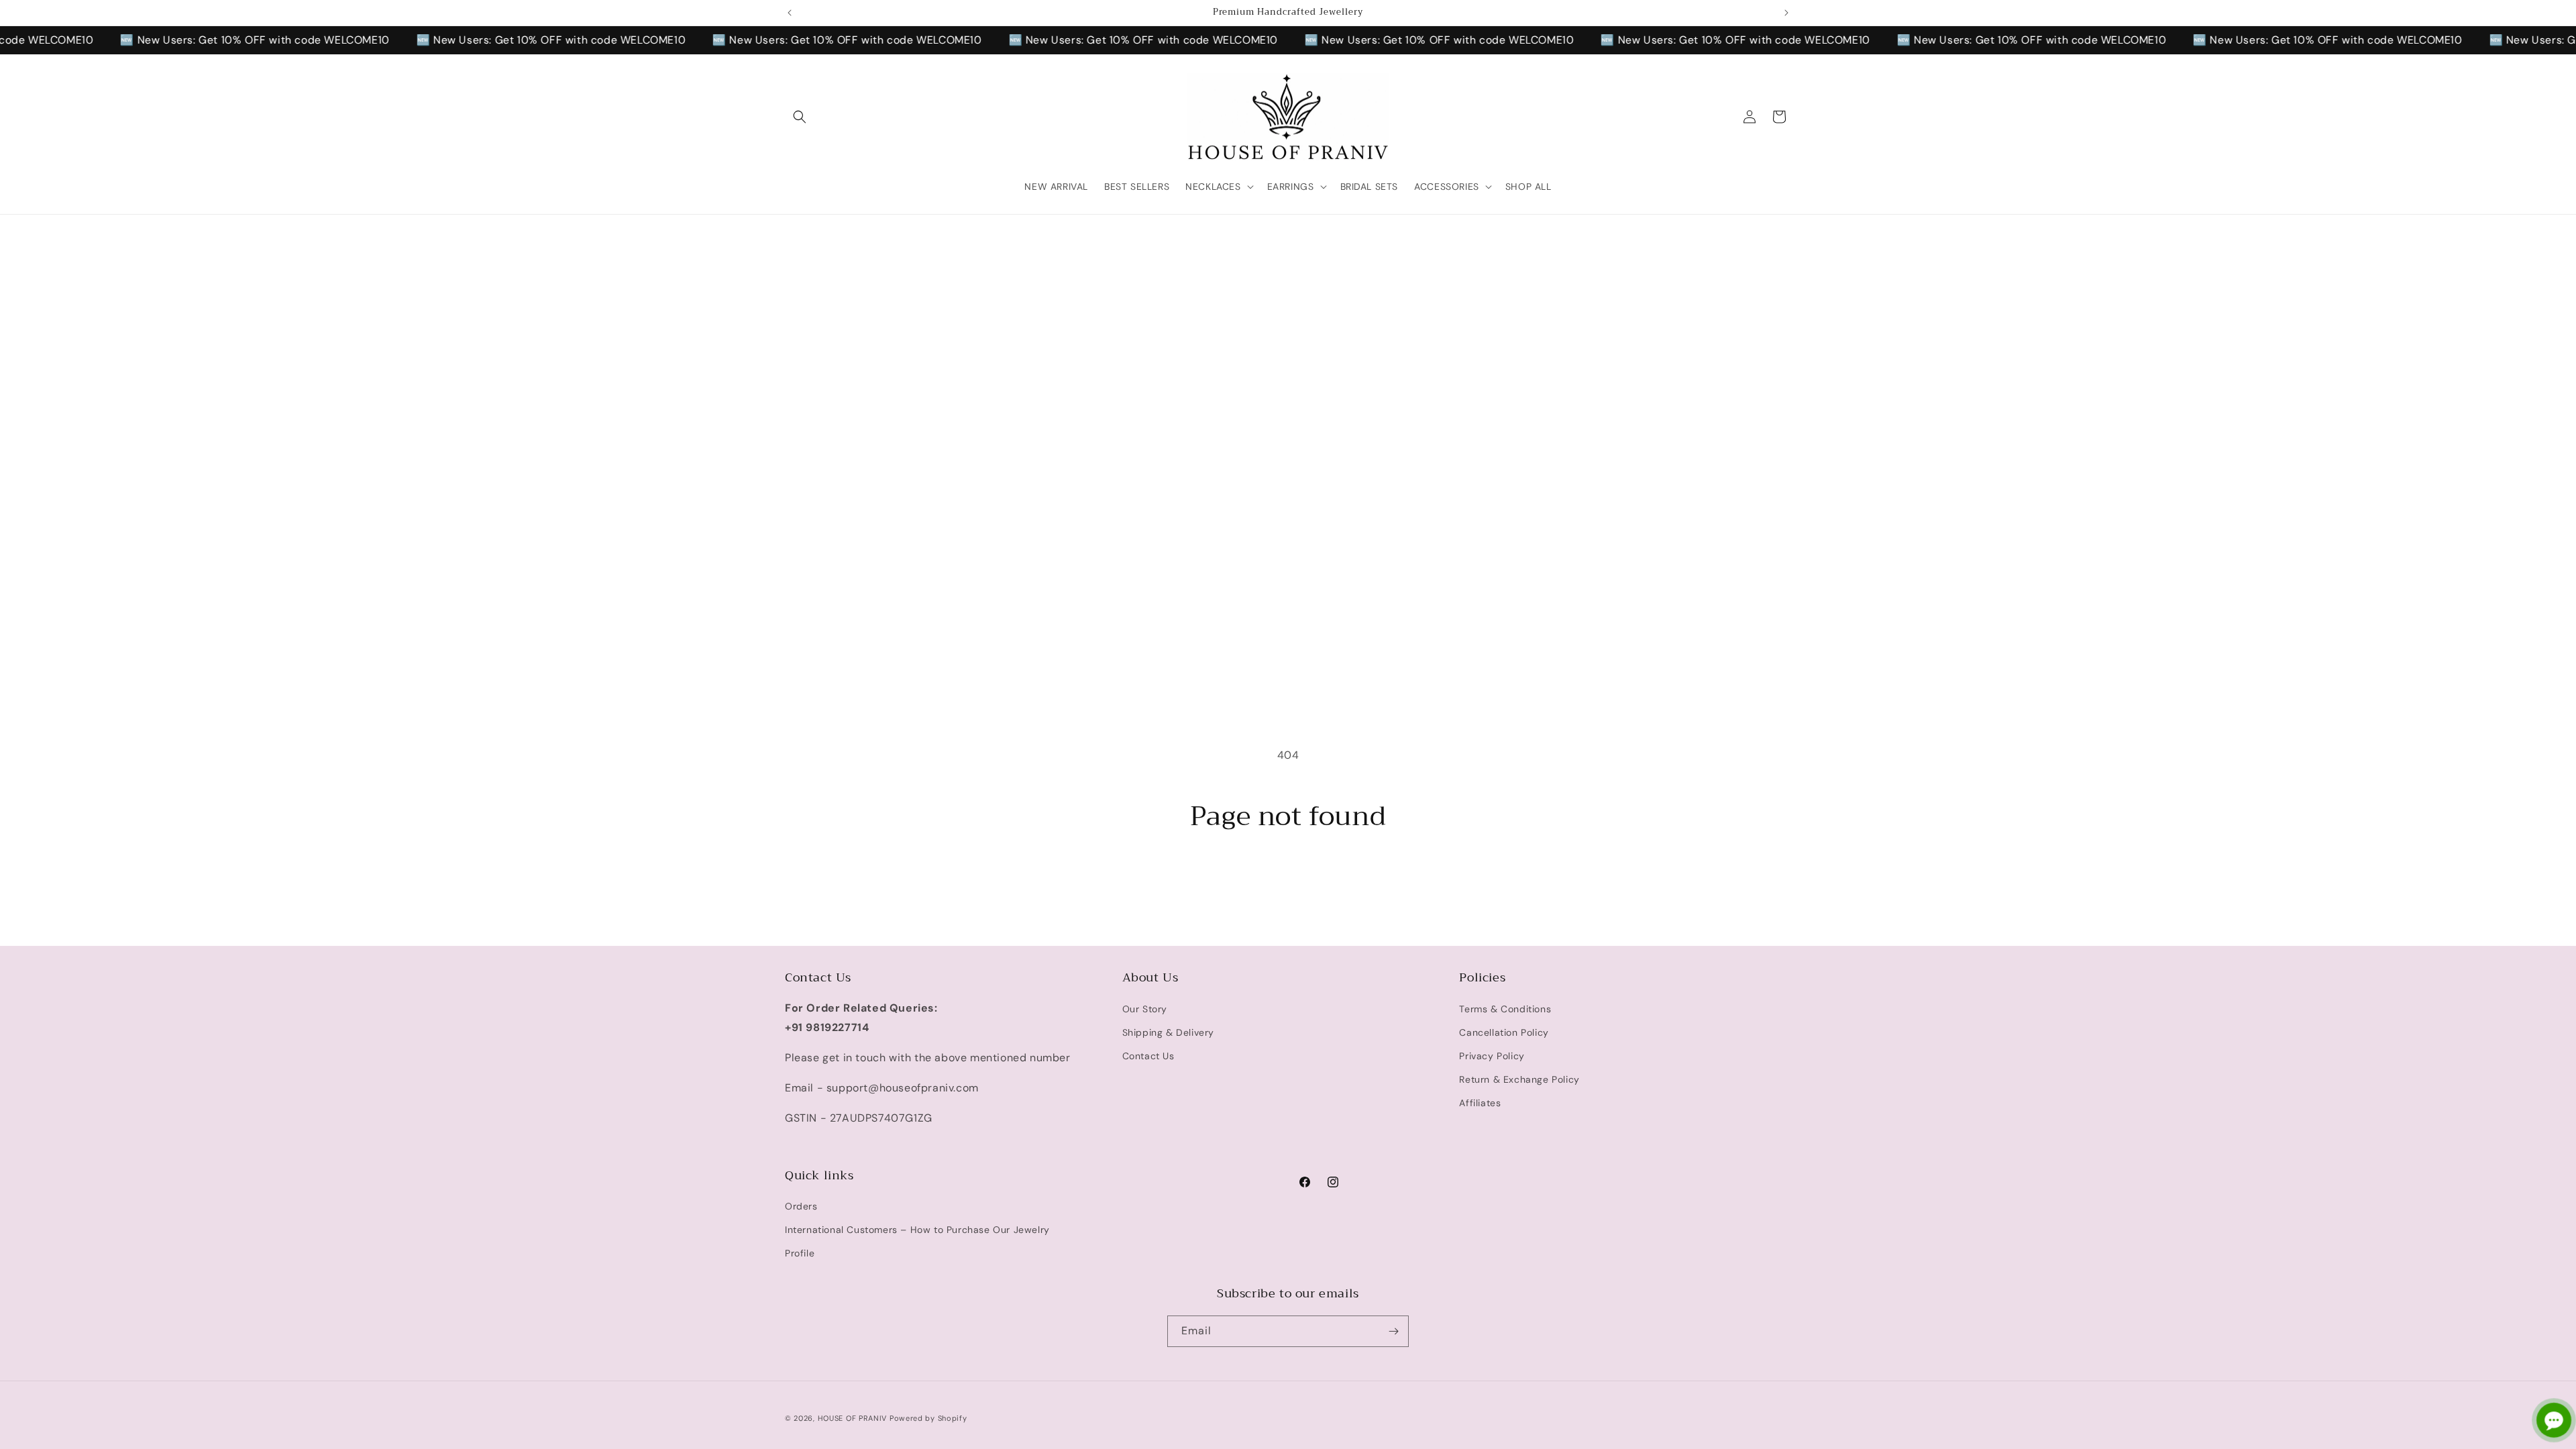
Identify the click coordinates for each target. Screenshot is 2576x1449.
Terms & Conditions (1505, 1008)
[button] (800, 117)
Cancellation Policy (1504, 1032)
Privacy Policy (1492, 1056)
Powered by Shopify (928, 1418)
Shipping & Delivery (1168, 1032)
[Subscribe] (1393, 1331)
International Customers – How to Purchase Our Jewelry (917, 1230)
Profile (800, 1254)
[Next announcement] (1786, 13)
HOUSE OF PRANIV (853, 1418)
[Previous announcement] (790, 13)
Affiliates (1480, 1103)
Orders (801, 1207)
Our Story (1145, 1008)
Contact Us (1148, 1056)
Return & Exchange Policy (1519, 1079)
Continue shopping (1288, 883)
